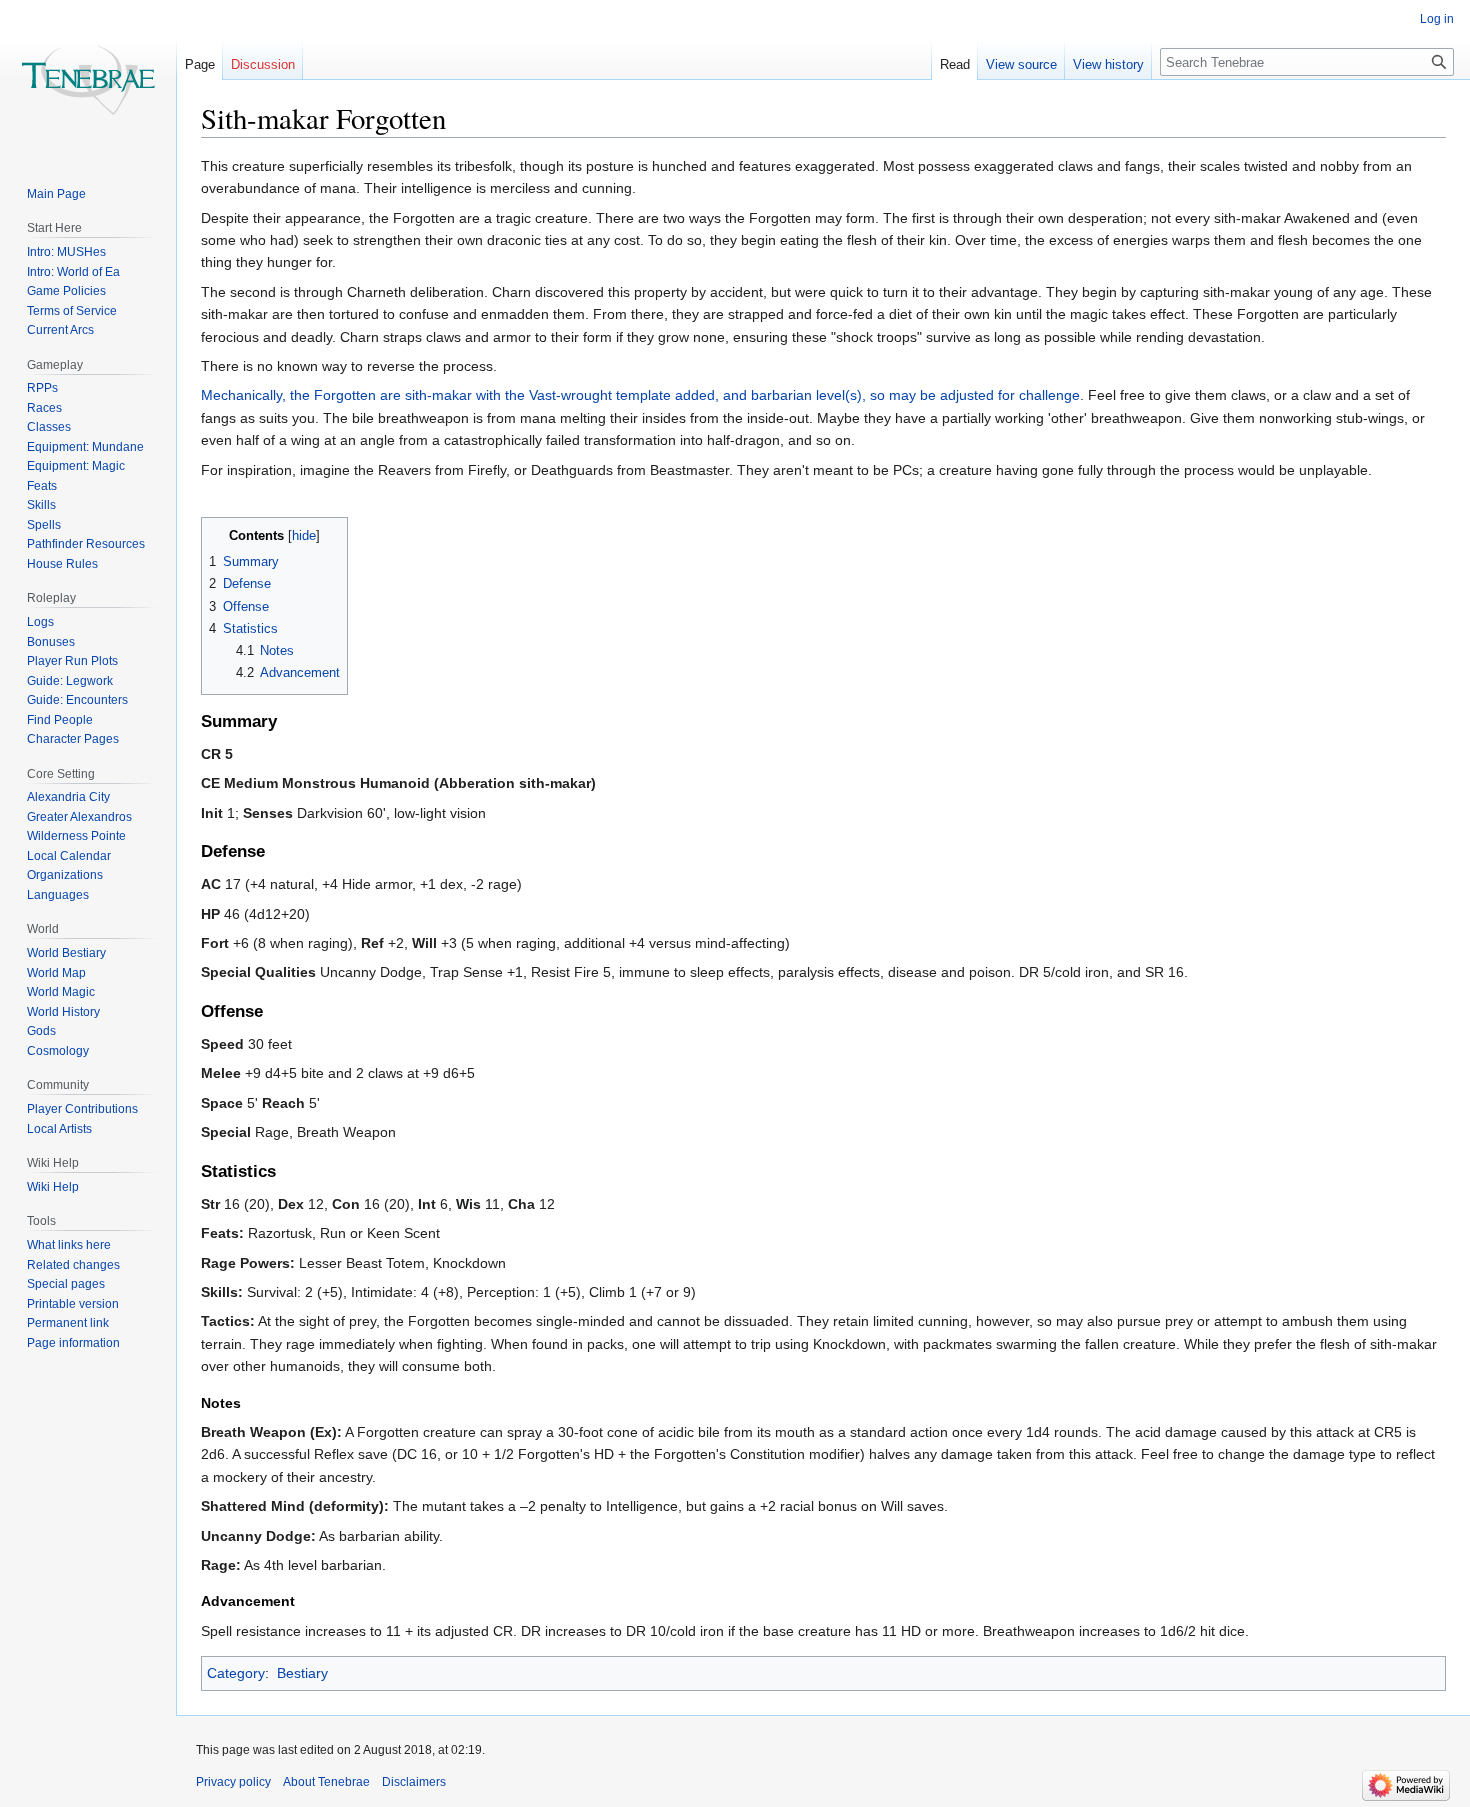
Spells (44, 525)
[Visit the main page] (88, 80)
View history (1108, 64)
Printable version (73, 1304)
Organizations (65, 875)
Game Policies (66, 291)
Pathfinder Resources (86, 544)
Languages (58, 895)
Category (236, 1673)
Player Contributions (82, 1109)
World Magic (61, 992)
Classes (49, 427)
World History (63, 1012)
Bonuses (51, 642)
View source (1021, 64)
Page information (73, 1343)
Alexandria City (68, 797)
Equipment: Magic (76, 466)
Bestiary (302, 1673)
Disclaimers (414, 1782)
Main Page (56, 194)
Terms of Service (72, 311)
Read (955, 64)
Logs (40, 622)
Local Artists (59, 1129)
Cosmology (58, 1051)
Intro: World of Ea (73, 272)
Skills (41, 505)
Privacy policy (233, 1782)
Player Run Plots (72, 661)
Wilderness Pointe (76, 836)
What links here (69, 1245)
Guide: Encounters (77, 700)
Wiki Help (53, 1187)
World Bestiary (66, 953)
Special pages (66, 1284)
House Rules (62, 564)
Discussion (263, 64)
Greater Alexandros (79, 817)
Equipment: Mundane (85, 447)
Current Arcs (60, 330)
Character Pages (73, 739)
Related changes (73, 1265)
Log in (1437, 19)
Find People (60, 720)
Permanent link (68, 1323)
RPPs (42, 388)
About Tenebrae (326, 1782)
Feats (42, 486)
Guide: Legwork (70, 681)
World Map (56, 973)
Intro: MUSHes (66, 252)
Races (44, 408)
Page (200, 64)
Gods (41, 1031)
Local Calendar (69, 856)
